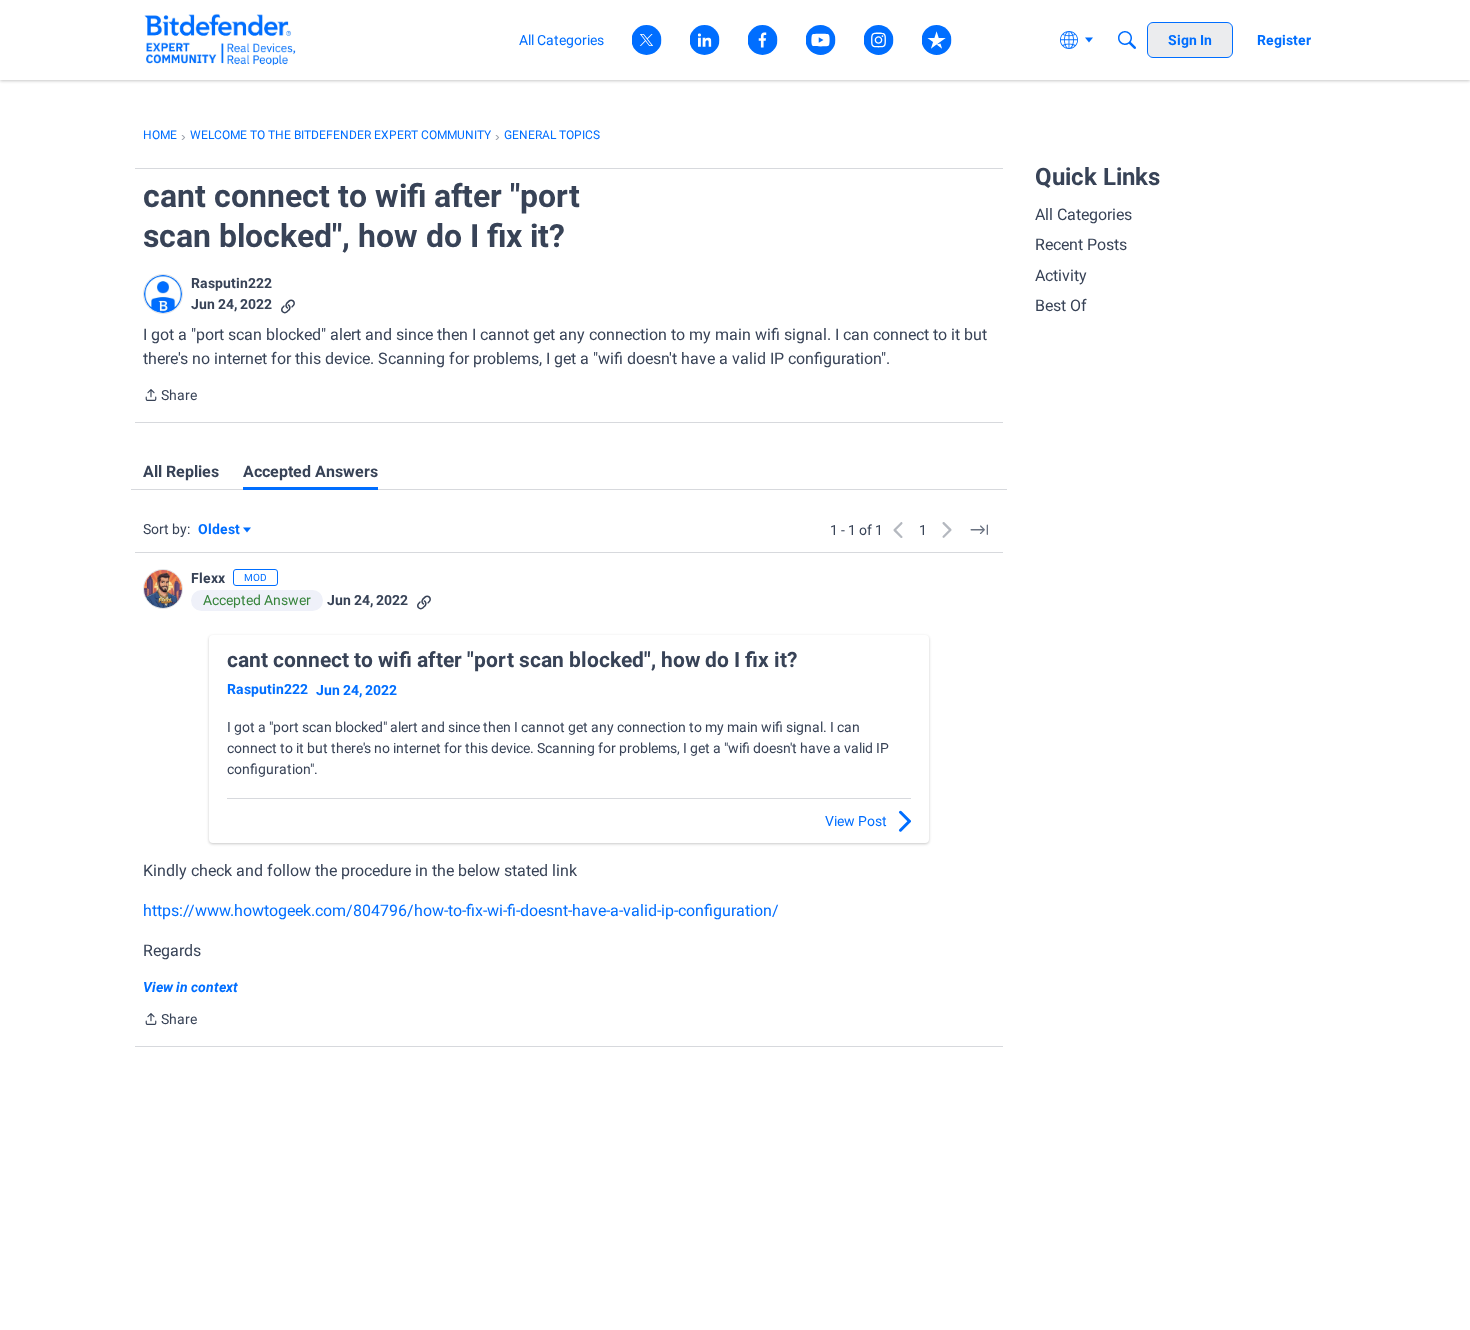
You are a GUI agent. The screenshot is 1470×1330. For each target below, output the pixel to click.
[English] (220, 39)
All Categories (1083, 214)
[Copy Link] (288, 304)
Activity (1061, 275)
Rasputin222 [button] (231, 283)
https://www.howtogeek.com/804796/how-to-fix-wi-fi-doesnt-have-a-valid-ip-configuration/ (461, 910)
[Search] (1127, 40)
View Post (856, 821)
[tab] (181, 472)
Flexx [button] (208, 578)
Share (170, 397)
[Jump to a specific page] (979, 530)
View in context (190, 987)
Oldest (220, 530)
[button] (163, 294)
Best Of (1061, 305)
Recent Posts (1081, 244)
